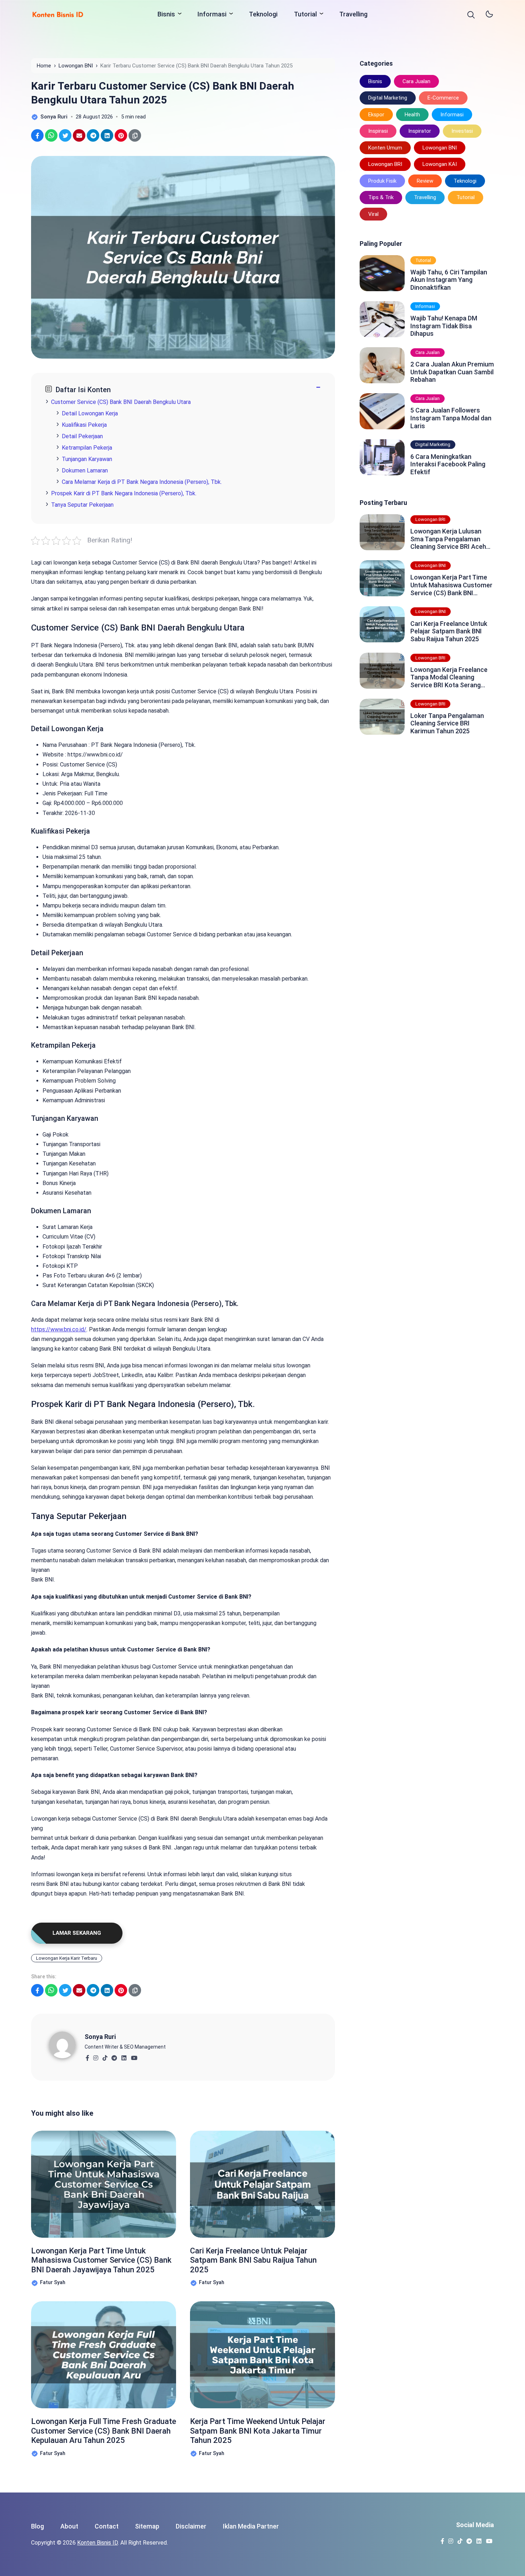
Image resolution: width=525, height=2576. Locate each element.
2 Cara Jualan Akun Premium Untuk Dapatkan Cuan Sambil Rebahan (452, 372)
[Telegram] (114, 2056)
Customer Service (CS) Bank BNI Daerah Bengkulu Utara (121, 402)
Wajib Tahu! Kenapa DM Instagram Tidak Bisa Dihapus (444, 326)
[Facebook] (87, 2056)
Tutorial (305, 14)
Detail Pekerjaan (82, 436)
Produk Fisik (382, 181)
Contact (107, 2526)
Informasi (212, 14)
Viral (373, 214)
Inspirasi (378, 131)
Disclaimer (191, 2526)
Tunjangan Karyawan (87, 459)
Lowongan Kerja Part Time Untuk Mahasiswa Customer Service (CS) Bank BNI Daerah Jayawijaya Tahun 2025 (101, 2260)
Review (425, 181)
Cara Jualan (416, 81)
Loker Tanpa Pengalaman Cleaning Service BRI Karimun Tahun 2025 (447, 723)
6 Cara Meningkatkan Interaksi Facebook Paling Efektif (448, 464)
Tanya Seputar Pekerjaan (82, 505)
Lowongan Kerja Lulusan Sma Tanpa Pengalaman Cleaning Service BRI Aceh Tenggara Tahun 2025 (448, 539)
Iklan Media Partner (251, 2526)
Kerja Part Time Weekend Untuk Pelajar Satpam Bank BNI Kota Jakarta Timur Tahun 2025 (258, 2431)
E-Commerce (443, 98)
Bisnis (166, 14)
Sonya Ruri (100, 2037)
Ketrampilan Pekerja (87, 448)
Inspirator (420, 131)
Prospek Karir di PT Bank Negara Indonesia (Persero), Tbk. (124, 493)
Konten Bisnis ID (97, 2543)
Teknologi (263, 14)
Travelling (353, 14)
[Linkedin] (124, 2056)
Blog (37, 2526)
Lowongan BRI (385, 164)
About (69, 2526)
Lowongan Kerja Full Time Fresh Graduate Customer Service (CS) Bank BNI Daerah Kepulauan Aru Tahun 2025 (104, 2431)
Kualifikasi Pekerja (84, 425)
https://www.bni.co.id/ (59, 1329)
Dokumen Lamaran (85, 470)
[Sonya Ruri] (67, 2044)
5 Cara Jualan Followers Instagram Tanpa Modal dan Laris (451, 418)
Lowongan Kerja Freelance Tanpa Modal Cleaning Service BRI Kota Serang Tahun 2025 (449, 677)
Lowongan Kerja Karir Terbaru (67, 1958)
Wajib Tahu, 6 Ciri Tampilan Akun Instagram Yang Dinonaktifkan (449, 280)
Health (412, 115)
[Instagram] (96, 2056)
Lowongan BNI (440, 148)
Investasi (462, 131)
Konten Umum (385, 148)
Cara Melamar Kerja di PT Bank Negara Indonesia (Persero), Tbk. (142, 482)
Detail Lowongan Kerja (90, 413)
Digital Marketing (388, 98)
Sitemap (147, 2526)
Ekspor (376, 115)
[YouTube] (134, 2056)
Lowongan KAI (440, 164)
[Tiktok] (105, 2056)
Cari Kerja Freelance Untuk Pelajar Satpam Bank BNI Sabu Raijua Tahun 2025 (253, 2260)
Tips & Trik (381, 197)
